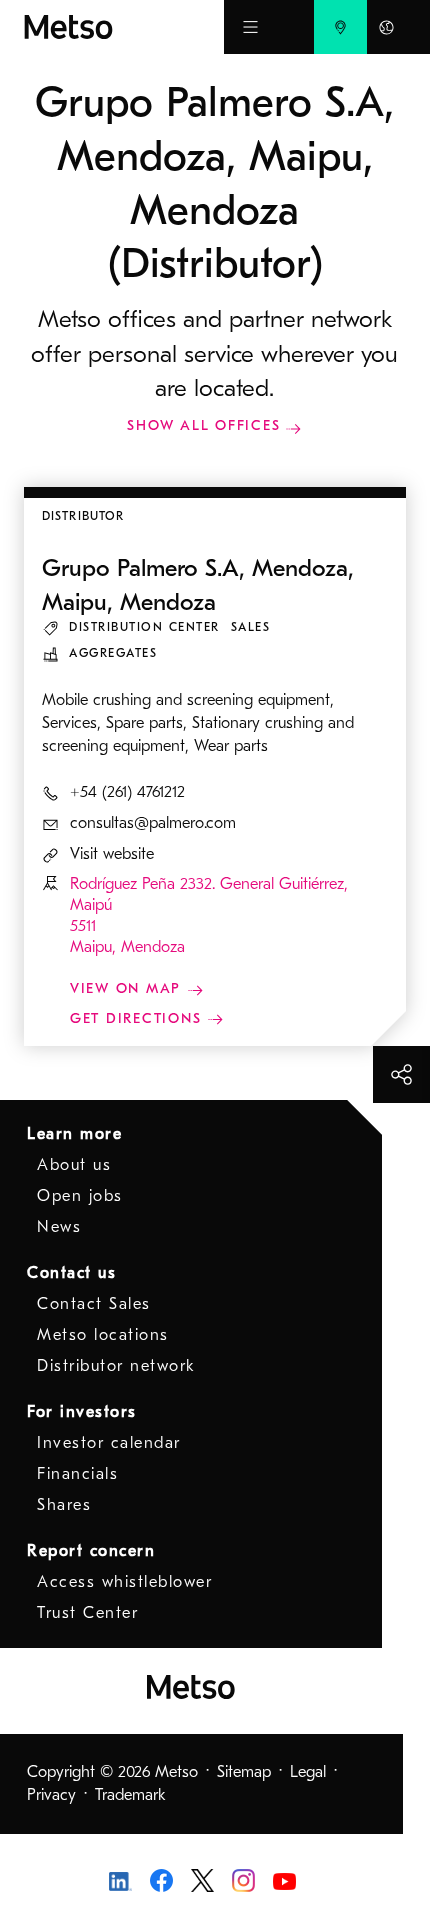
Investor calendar (109, 1443)
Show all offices (203, 425)
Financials (77, 1474)
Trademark (130, 1795)
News (59, 1227)
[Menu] (250, 27)
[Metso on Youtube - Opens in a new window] (284, 1880)
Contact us (71, 1273)
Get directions (138, 1018)
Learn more (74, 1134)
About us (74, 1165)
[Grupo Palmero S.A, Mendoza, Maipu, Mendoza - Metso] (124, 27)
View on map (128, 988)
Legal (308, 1772)
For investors (82, 1412)
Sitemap (244, 1772)
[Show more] (401, 1074)
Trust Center (87, 1613)
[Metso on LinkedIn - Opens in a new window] (120, 1880)
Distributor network (116, 1366)
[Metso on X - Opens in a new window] (202, 1879)
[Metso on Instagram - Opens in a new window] (243, 1879)
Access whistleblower (124, 1582)
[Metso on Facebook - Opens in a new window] (161, 1879)
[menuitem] (340, 27)
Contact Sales (94, 1304)
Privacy (51, 1795)
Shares (64, 1505)
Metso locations (103, 1335)
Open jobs (80, 1196)
